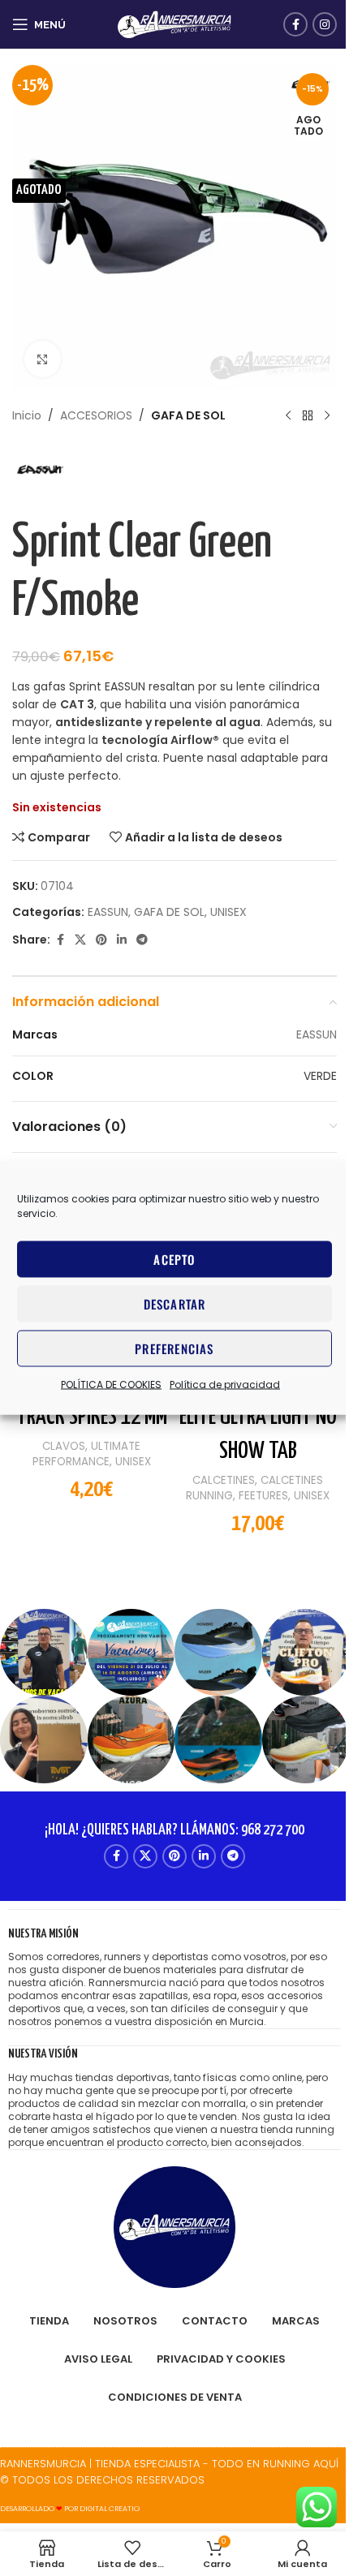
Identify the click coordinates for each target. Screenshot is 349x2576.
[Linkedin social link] (122, 940)
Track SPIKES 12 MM (92, 1417)
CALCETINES (224, 1480)
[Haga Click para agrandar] (43, 359)
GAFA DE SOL (188, 415)
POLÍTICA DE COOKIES (111, 1384)
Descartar (175, 1304)
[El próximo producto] (327, 415)
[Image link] (174, 2226)
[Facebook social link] (295, 24)
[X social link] (80, 940)
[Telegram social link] (142, 940)
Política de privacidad (225, 1384)
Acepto (174, 1259)
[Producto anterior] (288, 415)
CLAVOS (64, 1446)
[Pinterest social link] (101, 940)
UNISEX (228, 912)
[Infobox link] (174, 1978)
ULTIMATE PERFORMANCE (87, 1454)
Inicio (27, 415)
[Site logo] (174, 24)
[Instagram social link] (325, 24)
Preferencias (174, 1348)
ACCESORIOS (96, 415)
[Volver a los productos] (308, 415)
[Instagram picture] (44, 1653)
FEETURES (263, 1496)
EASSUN (108, 912)
